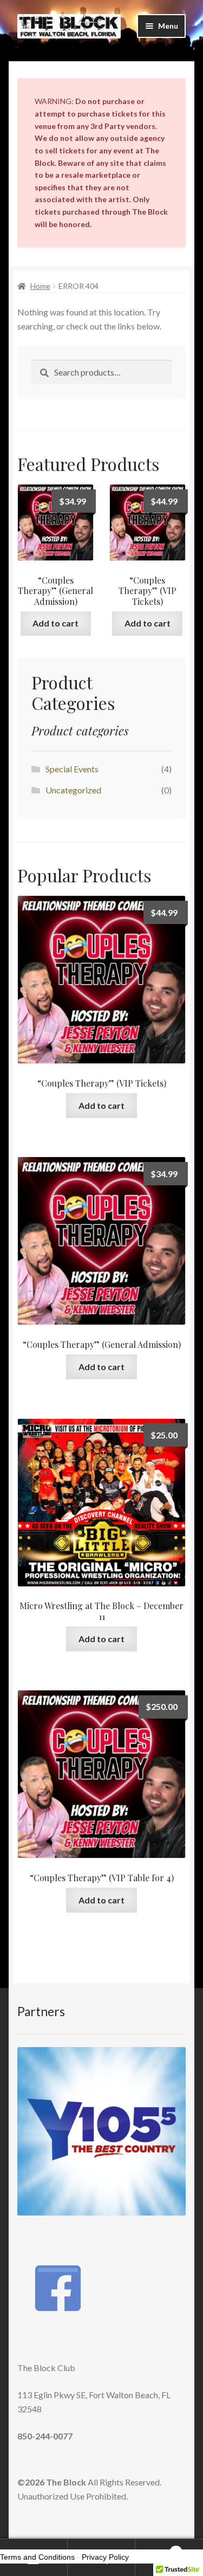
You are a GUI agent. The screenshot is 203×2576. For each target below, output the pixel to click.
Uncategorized (73, 790)
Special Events (72, 769)
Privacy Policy (105, 2557)
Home (40, 286)
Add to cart (55, 623)
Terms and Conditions (37, 2557)
